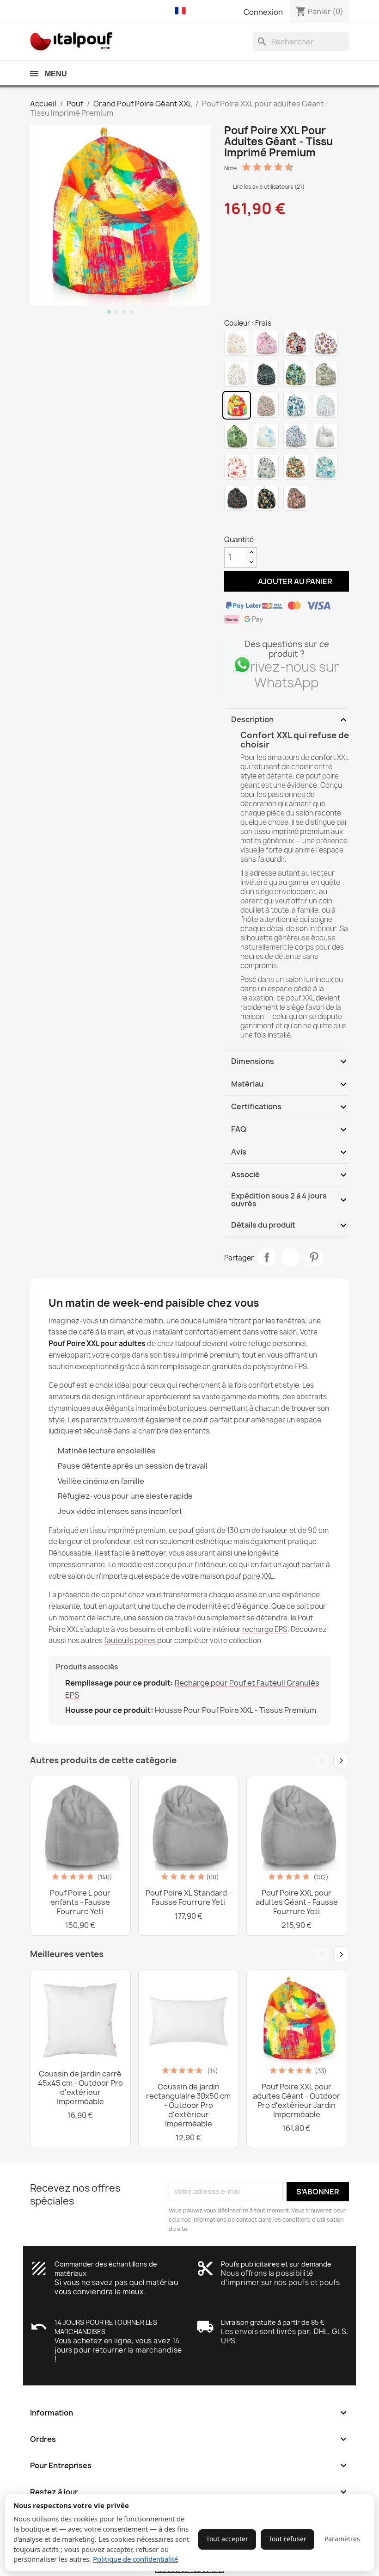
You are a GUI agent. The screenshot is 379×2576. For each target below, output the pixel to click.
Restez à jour (189, 2492)
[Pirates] (296, 343)
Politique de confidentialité (135, 2559)
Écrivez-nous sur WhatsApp (287, 675)
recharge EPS (265, 1629)
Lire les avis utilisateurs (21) (268, 187)
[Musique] (325, 405)
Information (189, 2413)
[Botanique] (325, 374)
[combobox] (301, 42)
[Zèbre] (266, 374)
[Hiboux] (325, 343)
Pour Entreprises (189, 2465)
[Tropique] (296, 374)
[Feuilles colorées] (237, 498)
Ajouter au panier (287, 581)
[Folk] (266, 405)
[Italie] (237, 374)
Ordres (189, 2439)
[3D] (296, 436)
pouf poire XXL (250, 1576)
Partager (267, 1257)
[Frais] (237, 405)
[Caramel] (237, 343)
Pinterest (314, 1257)
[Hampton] (325, 467)
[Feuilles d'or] (266, 498)
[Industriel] (325, 436)
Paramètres (342, 2539)
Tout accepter (227, 2539)
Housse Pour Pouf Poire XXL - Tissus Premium (235, 1710)
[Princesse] (266, 343)
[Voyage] (266, 467)
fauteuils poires (130, 1640)
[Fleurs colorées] (296, 498)
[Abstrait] (296, 405)
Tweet (290, 1257)
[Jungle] (237, 436)
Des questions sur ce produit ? (287, 649)
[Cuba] (296, 467)
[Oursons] (237, 467)
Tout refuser (287, 2539)
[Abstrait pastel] (266, 436)
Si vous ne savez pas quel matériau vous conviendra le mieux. (116, 2287)
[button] (183, 11)
